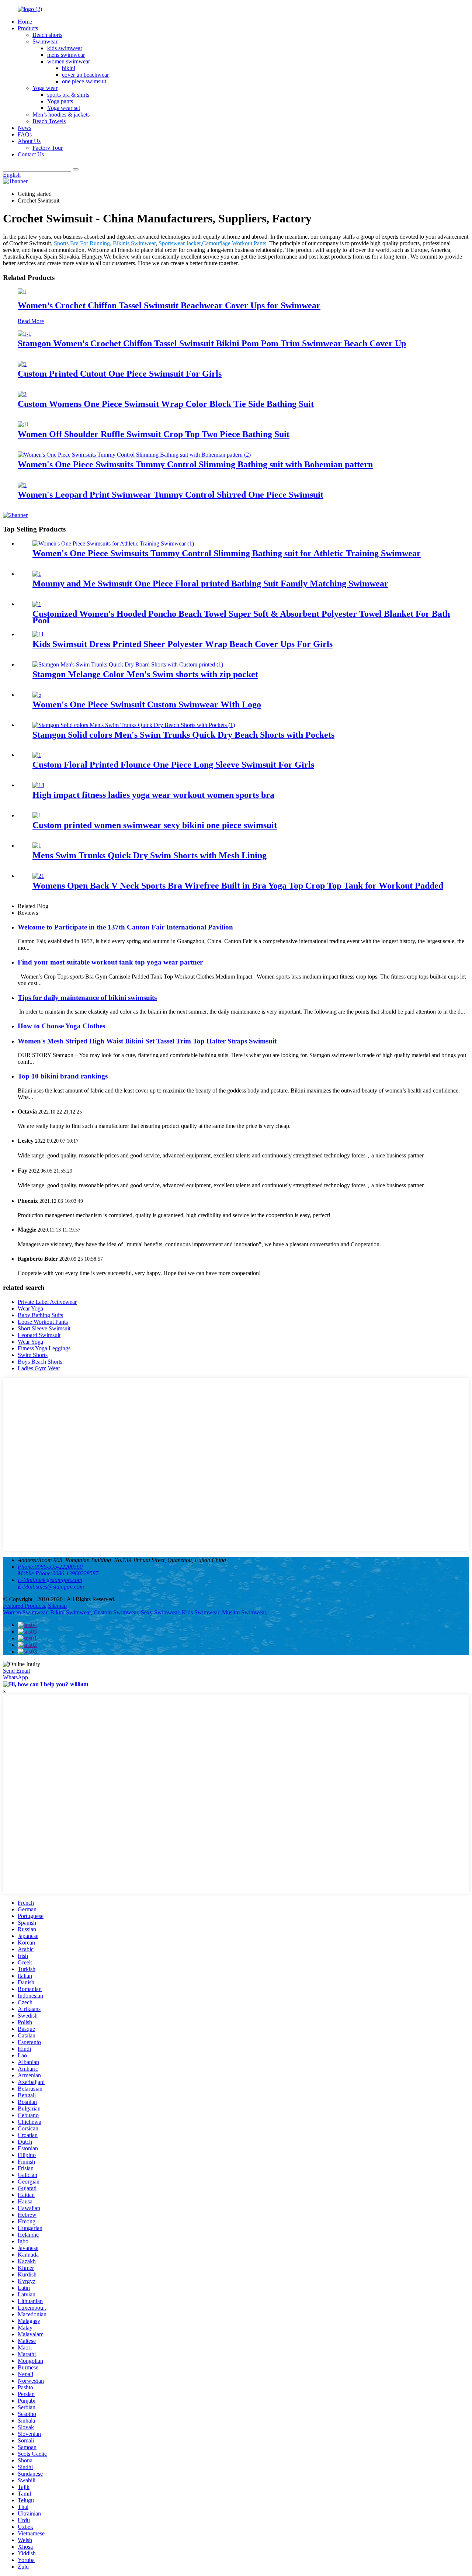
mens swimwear (66, 55)
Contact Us (31, 154)
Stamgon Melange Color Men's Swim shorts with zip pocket (145, 674)
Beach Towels (49, 121)
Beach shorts (47, 35)
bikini (69, 68)
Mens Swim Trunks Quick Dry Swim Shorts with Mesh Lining (150, 855)
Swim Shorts (33, 1355)
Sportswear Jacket (180, 243)
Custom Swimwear (116, 1612)
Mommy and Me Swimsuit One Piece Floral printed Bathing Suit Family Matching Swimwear (210, 584)
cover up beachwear (85, 75)
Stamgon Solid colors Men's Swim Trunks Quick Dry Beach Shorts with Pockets (183, 735)
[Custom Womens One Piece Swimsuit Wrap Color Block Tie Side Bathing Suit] (22, 394)
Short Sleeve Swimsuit (44, 1328)
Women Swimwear (25, 1612)
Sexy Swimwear (160, 1612)
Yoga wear (45, 88)
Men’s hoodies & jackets (61, 115)
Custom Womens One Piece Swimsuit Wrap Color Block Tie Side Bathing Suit (166, 404)
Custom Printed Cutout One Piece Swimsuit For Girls (120, 374)
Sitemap (57, 1606)
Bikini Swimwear (70, 1612)
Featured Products (24, 1606)
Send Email (16, 1671)
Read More (31, 321)
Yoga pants (60, 101)
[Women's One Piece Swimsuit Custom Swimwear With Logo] (37, 695)
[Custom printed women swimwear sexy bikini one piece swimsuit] (37, 815)
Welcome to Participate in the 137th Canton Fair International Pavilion (125, 927)
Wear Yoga (30, 1308)
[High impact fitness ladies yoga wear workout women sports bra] (38, 785)
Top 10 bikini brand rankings (63, 1076)
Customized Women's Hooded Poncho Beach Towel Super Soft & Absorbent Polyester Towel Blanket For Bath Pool (241, 617)
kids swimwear (65, 48)
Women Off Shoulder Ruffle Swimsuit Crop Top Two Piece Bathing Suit (154, 434)
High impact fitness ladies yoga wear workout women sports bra (153, 795)
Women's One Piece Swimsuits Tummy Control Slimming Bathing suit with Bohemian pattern (195, 464)
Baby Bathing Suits (40, 1315)
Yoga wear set (64, 108)
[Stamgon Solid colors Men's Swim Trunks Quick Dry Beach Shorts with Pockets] (134, 725)
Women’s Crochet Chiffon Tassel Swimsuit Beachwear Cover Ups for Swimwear (169, 305)
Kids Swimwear (200, 1612)
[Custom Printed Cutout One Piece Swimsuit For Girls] (22, 364)
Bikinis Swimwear (134, 243)
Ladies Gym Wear (39, 1368)
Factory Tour (48, 148)
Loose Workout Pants (43, 1322)
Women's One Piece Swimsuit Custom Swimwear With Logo (147, 704)
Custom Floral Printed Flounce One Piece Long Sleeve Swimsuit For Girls (173, 765)
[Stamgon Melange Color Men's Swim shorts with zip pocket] (128, 664)
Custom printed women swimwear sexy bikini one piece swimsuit (155, 825)
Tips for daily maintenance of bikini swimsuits (87, 998)
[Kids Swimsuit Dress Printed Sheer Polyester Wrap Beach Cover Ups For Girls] (38, 634)
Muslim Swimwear (244, 1612)
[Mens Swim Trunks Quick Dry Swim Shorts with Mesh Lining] (37, 846)
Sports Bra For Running (82, 243)
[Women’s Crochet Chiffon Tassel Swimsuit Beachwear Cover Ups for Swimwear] (22, 292)
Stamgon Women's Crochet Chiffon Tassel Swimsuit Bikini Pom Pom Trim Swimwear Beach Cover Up (212, 343)
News (25, 128)
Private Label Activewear (47, 1302)
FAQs (25, 134)
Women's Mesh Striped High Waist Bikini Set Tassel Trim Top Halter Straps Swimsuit (147, 1041)
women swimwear (69, 61)
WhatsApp (15, 1677)
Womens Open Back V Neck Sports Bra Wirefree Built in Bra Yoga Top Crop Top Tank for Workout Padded (238, 886)
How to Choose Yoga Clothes (61, 1026)
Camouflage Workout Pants (234, 243)
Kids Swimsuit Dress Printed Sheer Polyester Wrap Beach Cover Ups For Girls (183, 644)
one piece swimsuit (84, 81)
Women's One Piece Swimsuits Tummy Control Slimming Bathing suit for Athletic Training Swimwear (227, 553)
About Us (29, 141)
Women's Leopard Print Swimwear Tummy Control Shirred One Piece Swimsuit (171, 495)
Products (28, 28)
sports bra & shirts (68, 95)
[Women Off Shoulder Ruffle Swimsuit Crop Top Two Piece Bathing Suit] (23, 424)
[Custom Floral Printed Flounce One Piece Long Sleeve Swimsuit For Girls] (37, 755)
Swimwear (45, 41)
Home (25, 22)
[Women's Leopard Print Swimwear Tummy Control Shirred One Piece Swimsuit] (22, 485)
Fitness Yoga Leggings (44, 1348)
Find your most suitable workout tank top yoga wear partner (110, 962)
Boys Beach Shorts (40, 1362)
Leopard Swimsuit (39, 1335)
